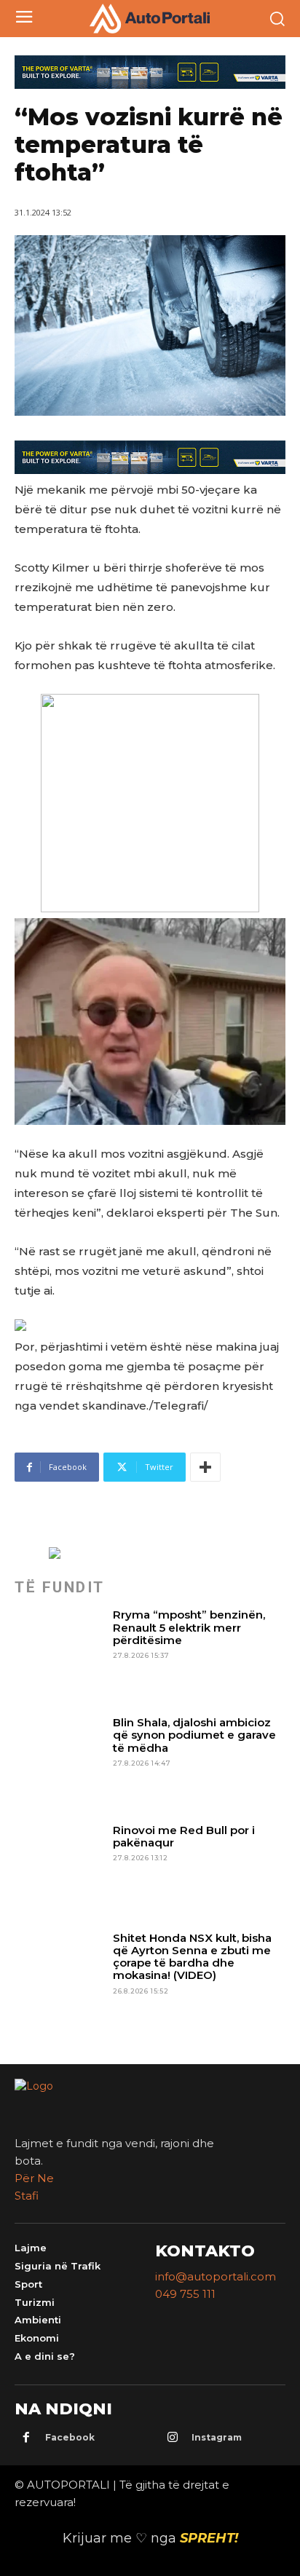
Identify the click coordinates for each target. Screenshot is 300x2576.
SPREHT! (209, 2538)
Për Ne (34, 2178)
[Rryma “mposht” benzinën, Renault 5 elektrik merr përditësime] (59, 1653)
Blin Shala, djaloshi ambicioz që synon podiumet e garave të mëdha (194, 1735)
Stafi (27, 2196)
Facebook (70, 2437)
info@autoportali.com (216, 2276)
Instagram (217, 2437)
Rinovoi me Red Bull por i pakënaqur (184, 1836)
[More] (205, 1467)
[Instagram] (173, 2438)
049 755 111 (185, 2294)
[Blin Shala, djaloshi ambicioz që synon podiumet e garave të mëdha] (59, 1761)
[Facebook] (26, 2438)
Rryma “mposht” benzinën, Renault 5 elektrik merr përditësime (189, 1627)
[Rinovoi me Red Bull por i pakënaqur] (59, 1869)
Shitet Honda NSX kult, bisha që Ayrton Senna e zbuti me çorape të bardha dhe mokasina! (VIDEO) (192, 1957)
